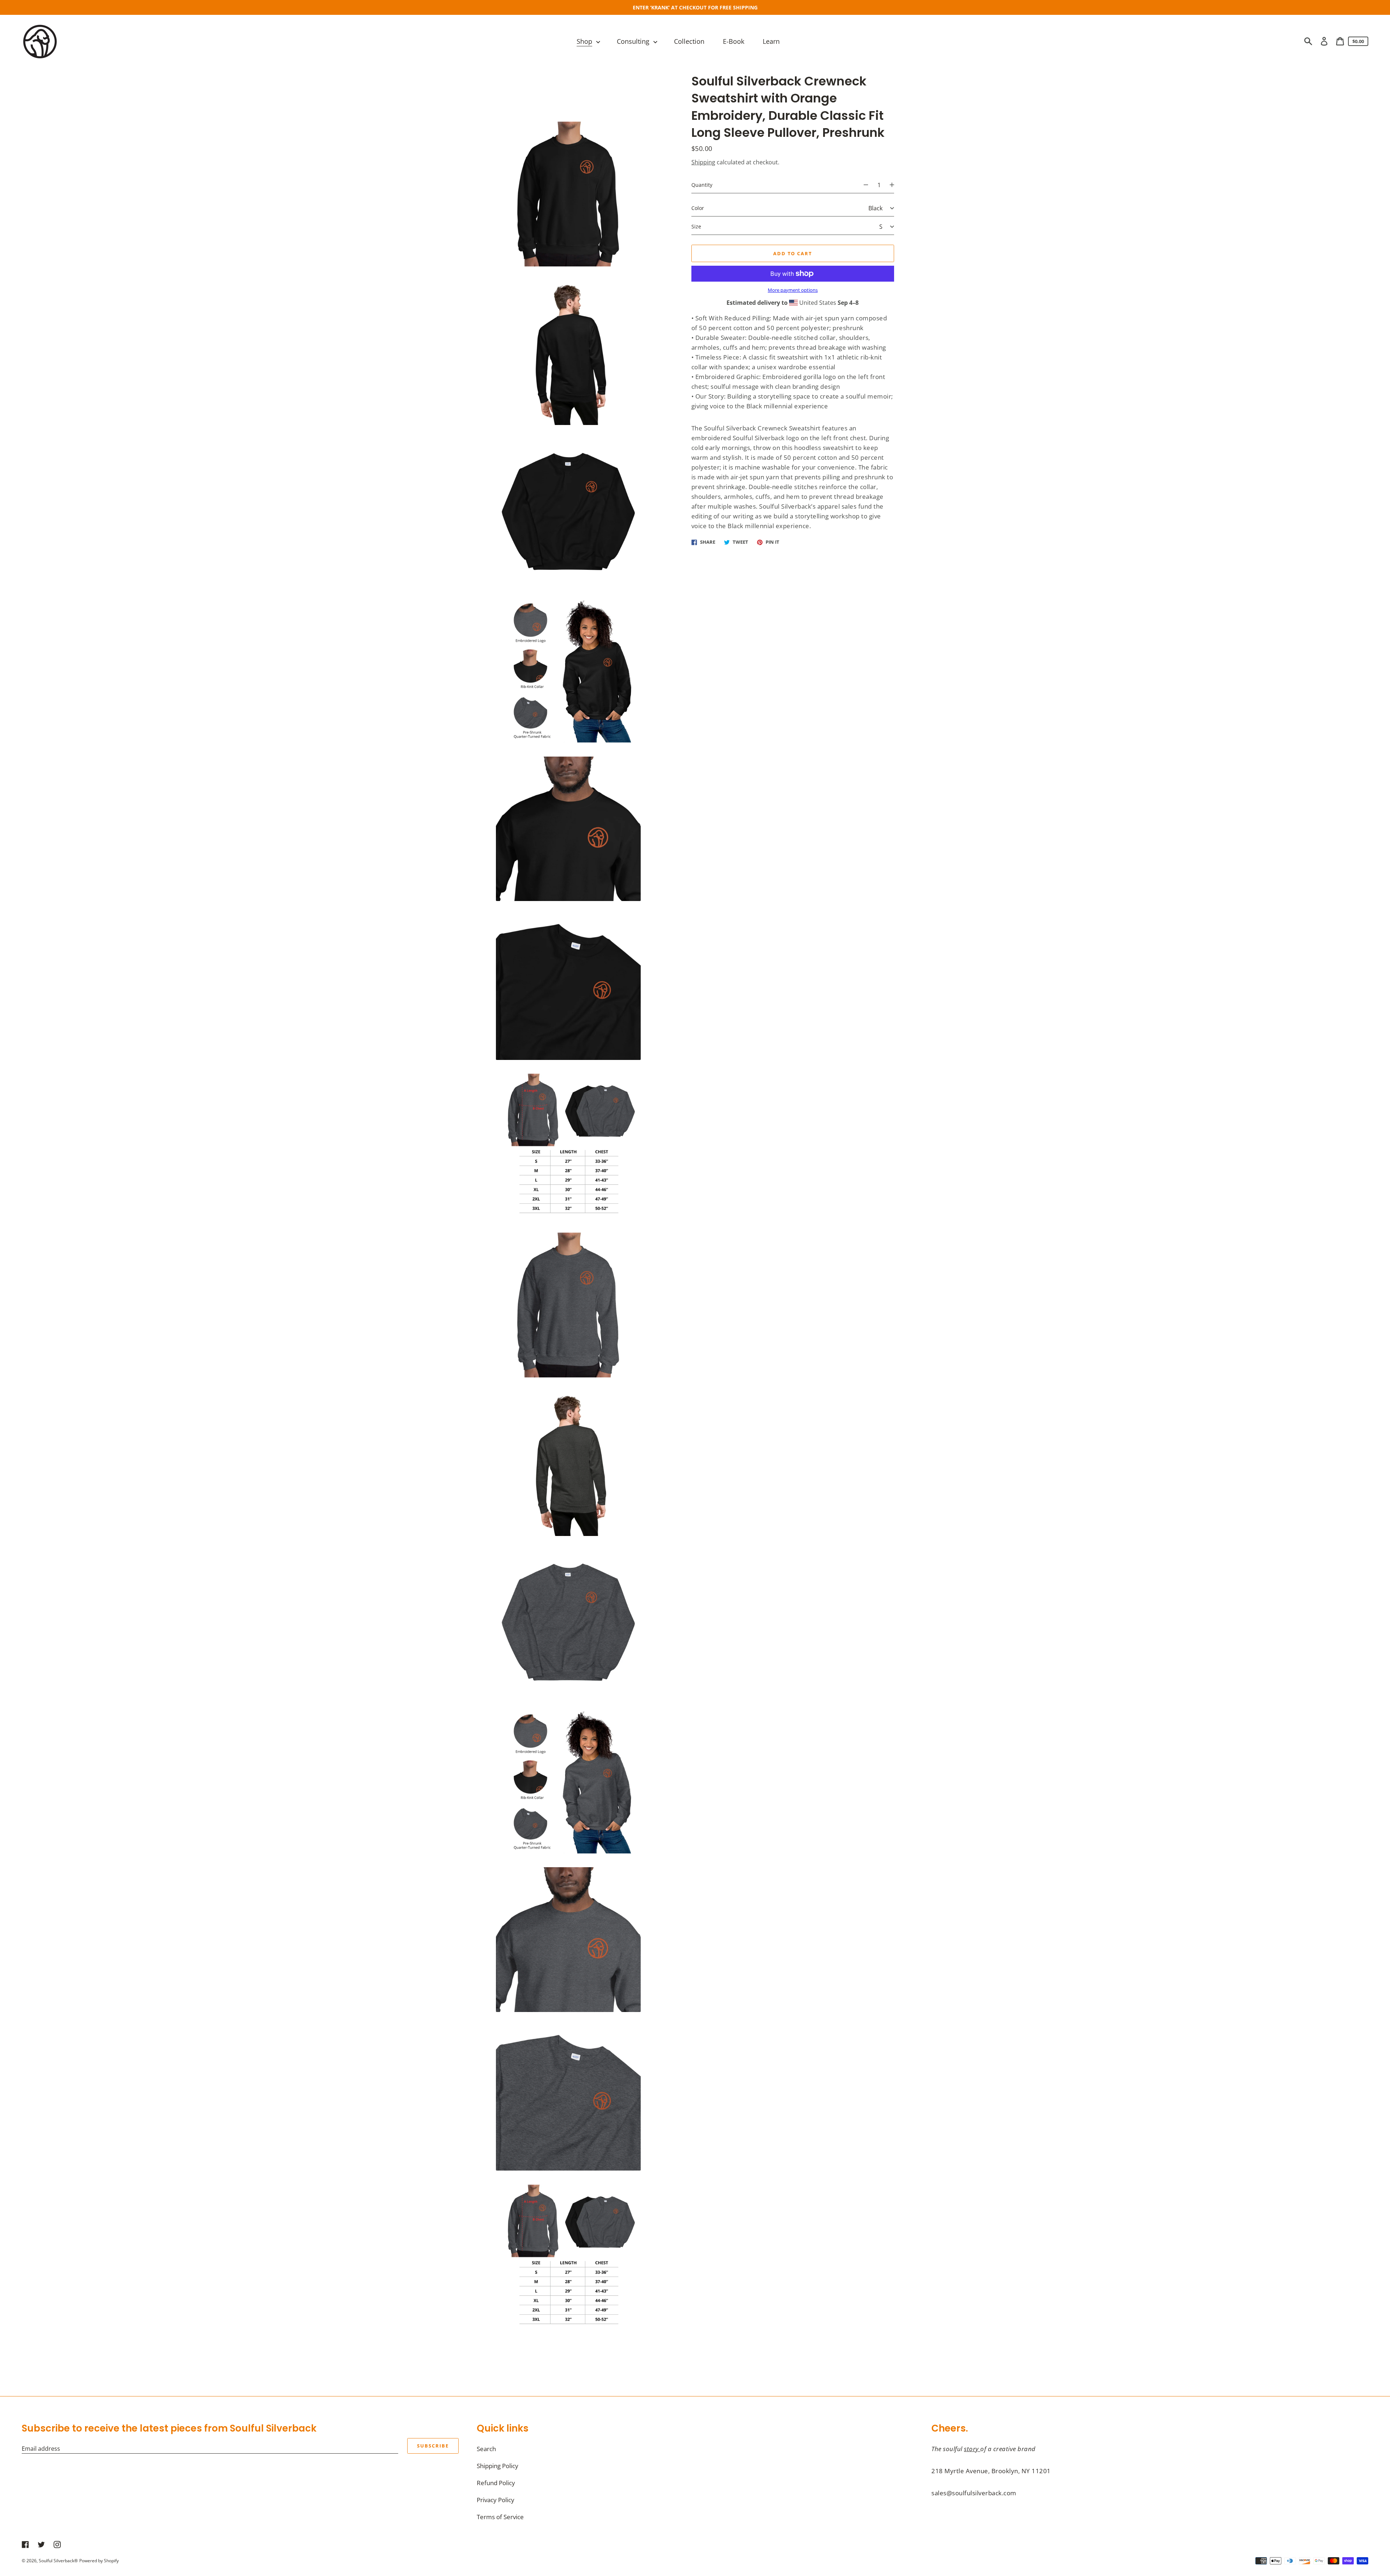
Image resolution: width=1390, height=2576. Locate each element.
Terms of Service (500, 2517)
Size (696, 226)
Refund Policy (496, 2483)
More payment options (793, 290)
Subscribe (433, 2446)
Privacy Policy (496, 2500)
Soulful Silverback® (58, 2561)
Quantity (702, 185)
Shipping (703, 162)
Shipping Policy (498, 2466)
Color (698, 208)
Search (486, 2449)
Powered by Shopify (99, 2561)
